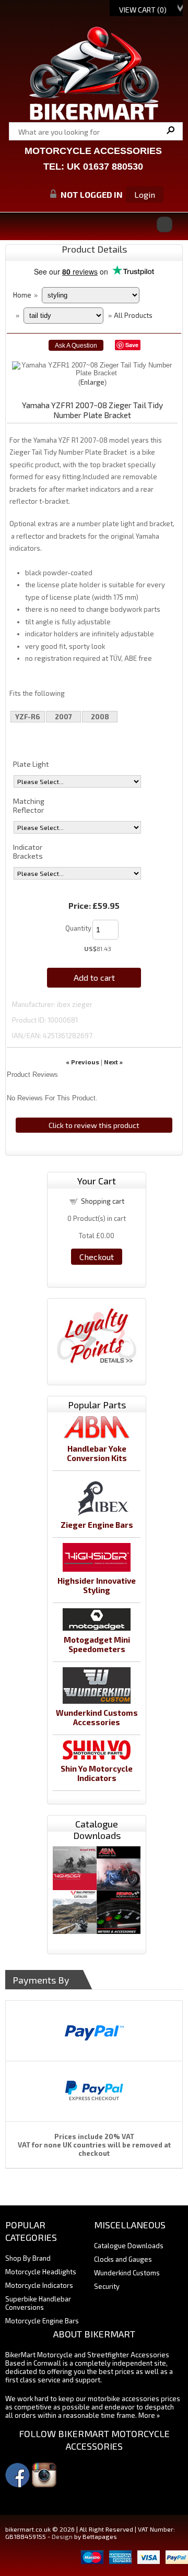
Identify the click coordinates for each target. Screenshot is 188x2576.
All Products (133, 315)
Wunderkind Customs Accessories (97, 1717)
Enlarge (92, 382)
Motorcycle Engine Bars (42, 2321)
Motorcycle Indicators (39, 2285)
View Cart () (143, 10)
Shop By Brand (28, 2258)
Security (107, 2286)
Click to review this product (94, 1125)
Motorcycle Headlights (41, 2272)
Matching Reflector (29, 805)
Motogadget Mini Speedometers (97, 1644)
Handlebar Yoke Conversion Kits (97, 1453)
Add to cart (94, 977)
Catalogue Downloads (129, 2246)
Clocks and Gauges (123, 2259)
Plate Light (31, 764)
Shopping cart (103, 1201)
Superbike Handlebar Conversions (38, 2303)
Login (145, 194)
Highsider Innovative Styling (97, 1585)
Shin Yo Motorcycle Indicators (97, 1773)
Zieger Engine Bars (97, 1525)
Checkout (97, 1257)
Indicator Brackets (28, 851)
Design (62, 2536)
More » (149, 2415)
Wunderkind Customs (127, 2273)
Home (22, 295)
